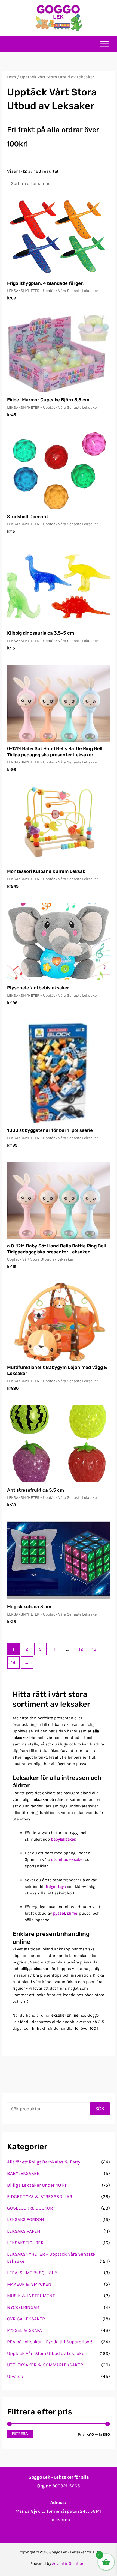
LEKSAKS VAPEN (24, 2231)
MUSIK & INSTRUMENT (31, 2296)
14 (13, 1662)
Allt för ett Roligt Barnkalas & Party (44, 2162)
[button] (110, 18)
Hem (12, 77)
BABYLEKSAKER (23, 2173)
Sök (100, 2109)
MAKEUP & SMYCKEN (29, 2284)
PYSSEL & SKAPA (24, 2330)
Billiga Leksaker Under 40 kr (37, 2185)
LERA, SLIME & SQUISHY (32, 2273)
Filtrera (20, 2434)
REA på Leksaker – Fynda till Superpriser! (50, 2342)
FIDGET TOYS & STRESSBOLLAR (40, 2196)
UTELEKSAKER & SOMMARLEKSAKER (45, 2365)
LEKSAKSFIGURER (25, 2243)
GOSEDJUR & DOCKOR (30, 2208)
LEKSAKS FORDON (26, 2219)
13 (94, 1649)
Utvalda (15, 2376)
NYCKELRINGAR (23, 2307)
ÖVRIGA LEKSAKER (26, 2319)
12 (81, 1649)
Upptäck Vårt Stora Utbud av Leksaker (47, 2353)
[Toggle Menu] (104, 44)
